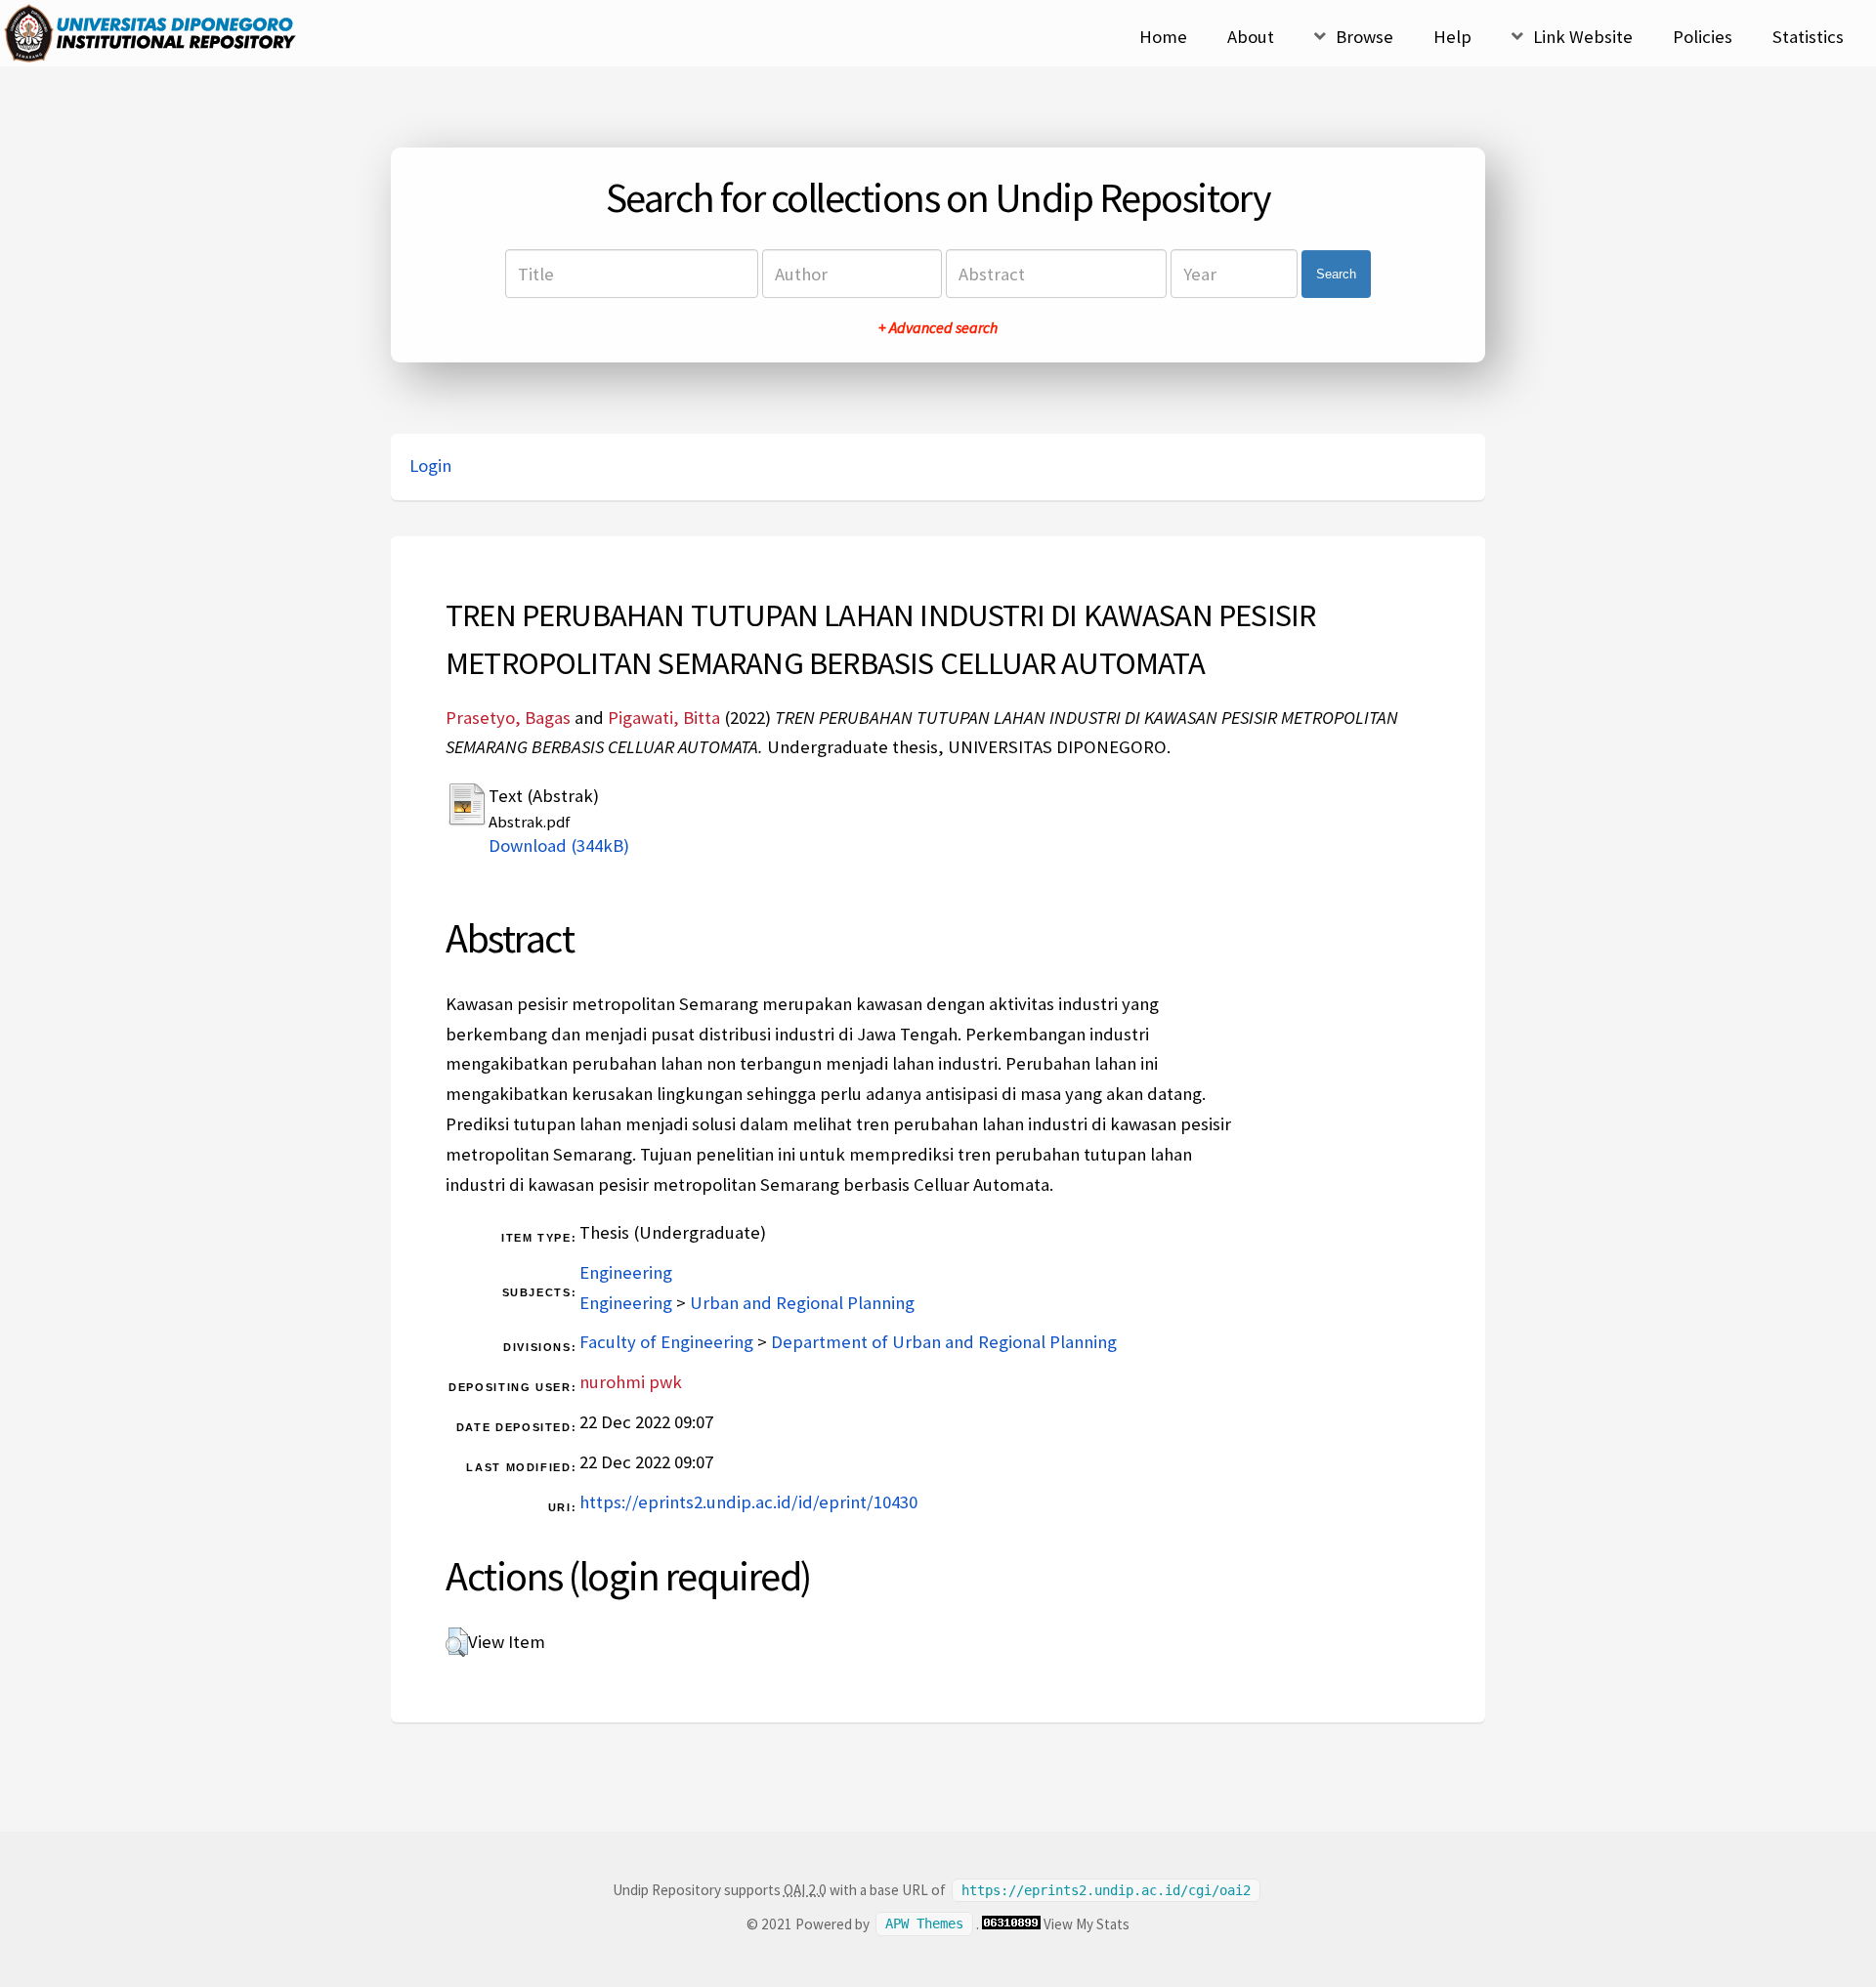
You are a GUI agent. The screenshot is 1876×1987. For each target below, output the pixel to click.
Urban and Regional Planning (802, 1303)
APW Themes (924, 1924)
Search (1336, 274)
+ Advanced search (938, 327)
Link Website (1583, 37)
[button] (457, 1642)
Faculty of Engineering (666, 1342)
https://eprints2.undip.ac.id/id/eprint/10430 (748, 1502)
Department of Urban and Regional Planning (944, 1342)
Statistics (1808, 37)
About (1251, 37)
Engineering (626, 1272)
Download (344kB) (559, 846)
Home (1163, 37)
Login (430, 465)
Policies (1703, 37)
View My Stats (1087, 1924)
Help (1452, 37)
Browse (1364, 37)
